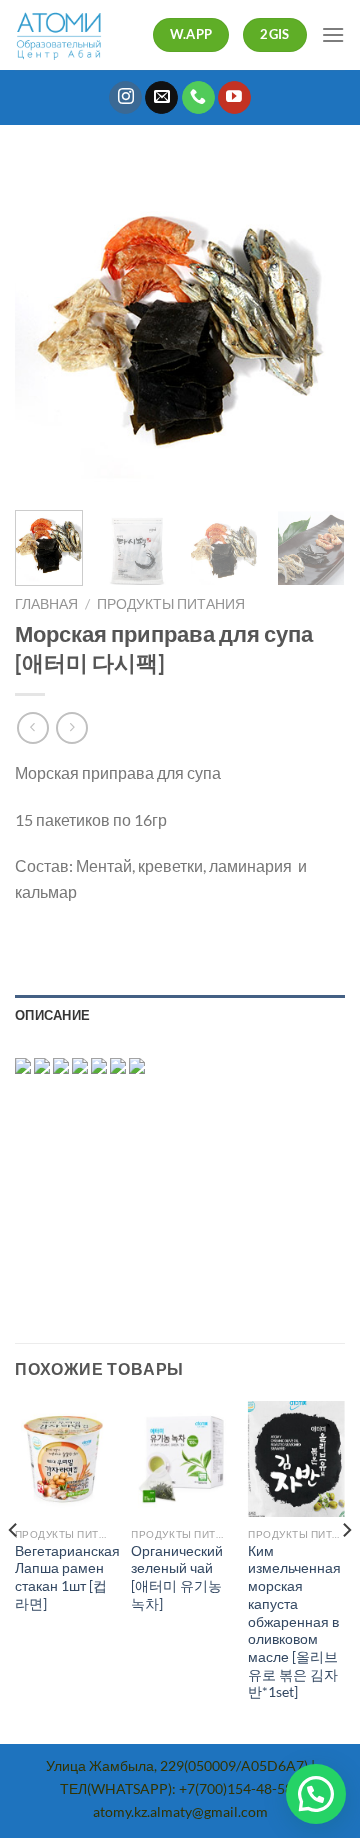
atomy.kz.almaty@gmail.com (180, 1811)
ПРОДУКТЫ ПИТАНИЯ (171, 604)
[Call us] (198, 98)
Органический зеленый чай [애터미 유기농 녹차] (177, 1577)
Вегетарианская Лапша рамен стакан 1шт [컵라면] (67, 1577)
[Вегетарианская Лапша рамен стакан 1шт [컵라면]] (63, 1459)
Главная (46, 604)
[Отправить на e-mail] (161, 98)
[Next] (313, 330)
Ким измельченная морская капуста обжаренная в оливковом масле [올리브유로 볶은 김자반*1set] (294, 1621)
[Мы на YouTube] (234, 98)
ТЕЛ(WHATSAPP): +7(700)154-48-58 (176, 1788)
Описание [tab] (52, 1015)
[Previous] (47, 330)
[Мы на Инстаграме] (125, 98)
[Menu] (333, 34)
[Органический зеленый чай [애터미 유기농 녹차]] (179, 1459)
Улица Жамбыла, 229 (115, 1765)
